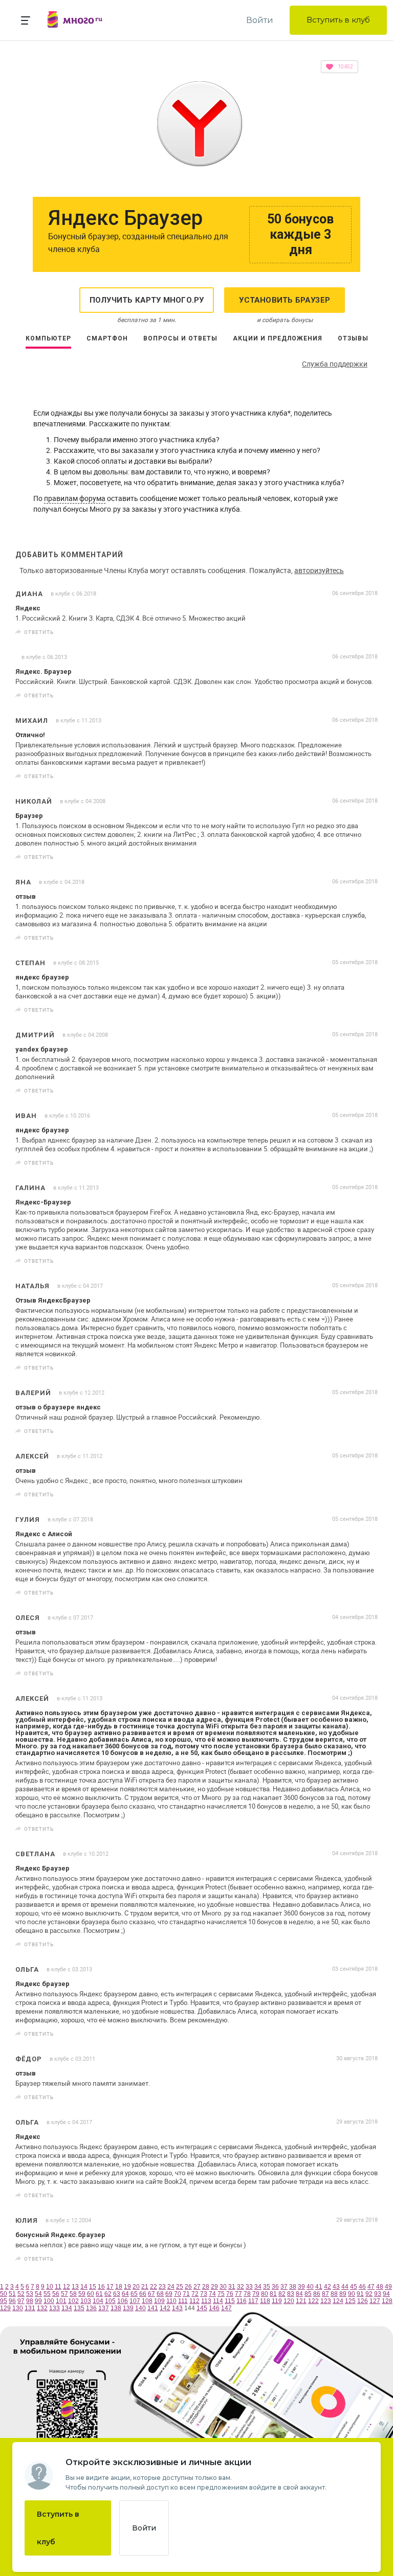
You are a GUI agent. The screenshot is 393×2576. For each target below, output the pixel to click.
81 (273, 2294)
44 (345, 2287)
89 (343, 2294)
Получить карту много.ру (147, 300)
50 (4, 2294)
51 (12, 2294)
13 (75, 2287)
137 (104, 2308)
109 (159, 2301)
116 (242, 2301)
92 (369, 2294)
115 (230, 2301)
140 (140, 2308)
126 (363, 2301)
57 (64, 2294)
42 (327, 2287)
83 (291, 2294)
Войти (260, 20)
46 (362, 2287)
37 (284, 2287)
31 (232, 2287)
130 (18, 2308)
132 (42, 2308)
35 (267, 2287)
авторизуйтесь (319, 570)
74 (212, 2294)
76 (230, 2294)
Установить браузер (285, 300)
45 (354, 2287)
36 (275, 2287)
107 (135, 2301)
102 (73, 2301)
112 (194, 2301)
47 (371, 2287)
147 (226, 2308)
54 (38, 2294)
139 (128, 2308)
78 (247, 2294)
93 (378, 2294)
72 (195, 2294)
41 (319, 2287)
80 (265, 2294)
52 (21, 2294)
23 (162, 2287)
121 (301, 2301)
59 (82, 2294)
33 (249, 2287)
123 (326, 2301)
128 (387, 2301)
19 (127, 2287)
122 (313, 2301)
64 (125, 2294)
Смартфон (107, 338)
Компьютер (48, 338)
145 (202, 2308)
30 (223, 2287)
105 (110, 2301)
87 (325, 2294)
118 (265, 2301)
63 (117, 2294)
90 (352, 2294)
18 (119, 2287)
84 (299, 2294)
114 (218, 2301)
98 (30, 2301)
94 (386, 2294)
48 (380, 2287)
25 (180, 2287)
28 (206, 2287)
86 (317, 2294)
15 (93, 2287)
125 (350, 2301)
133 (54, 2308)
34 (258, 2287)
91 (360, 2294)
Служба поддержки (335, 364)
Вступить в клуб (338, 20)
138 (116, 2308)
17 (110, 2287)
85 (308, 2294)
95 (4, 2301)
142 (165, 2308)
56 (56, 2294)
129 (5, 2308)
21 (145, 2287)
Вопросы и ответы (180, 338)
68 (160, 2294)
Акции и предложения (278, 338)
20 (136, 2287)
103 (86, 2301)
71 (186, 2294)
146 (214, 2308)
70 (178, 2294)
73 (204, 2294)
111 (183, 2301)
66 (143, 2294)
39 (301, 2287)
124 (338, 2301)
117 (253, 2301)
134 (67, 2308)
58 (73, 2294)
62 (108, 2294)
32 (241, 2287)
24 (171, 2287)
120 (289, 2301)
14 (84, 2287)
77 (238, 2294)
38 (293, 2287)
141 (153, 2308)
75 (221, 2294)
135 (79, 2308)
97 (21, 2301)
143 (177, 2308)
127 (375, 2301)
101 (61, 2301)
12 (67, 2287)
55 (47, 2294)
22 (154, 2287)
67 (151, 2294)
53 (30, 2294)
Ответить (39, 632)
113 (206, 2301)
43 (336, 2287)
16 (101, 2287)
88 (334, 2294)
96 (12, 2301)
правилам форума (75, 498)
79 (256, 2294)
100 (49, 2301)
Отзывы (353, 338)
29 (214, 2287)
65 (134, 2294)
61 (99, 2294)
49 (388, 2287)
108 (147, 2301)
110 (171, 2301)
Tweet (366, 632)
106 (123, 2301)
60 (91, 2294)
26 (188, 2287)
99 (38, 2301)
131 (30, 2308)
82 (282, 2294)
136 (91, 2308)
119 (277, 2301)
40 (310, 2287)
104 (98, 2301)
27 (197, 2287)
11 (58, 2287)
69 (169, 2294)
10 (50, 2287)
